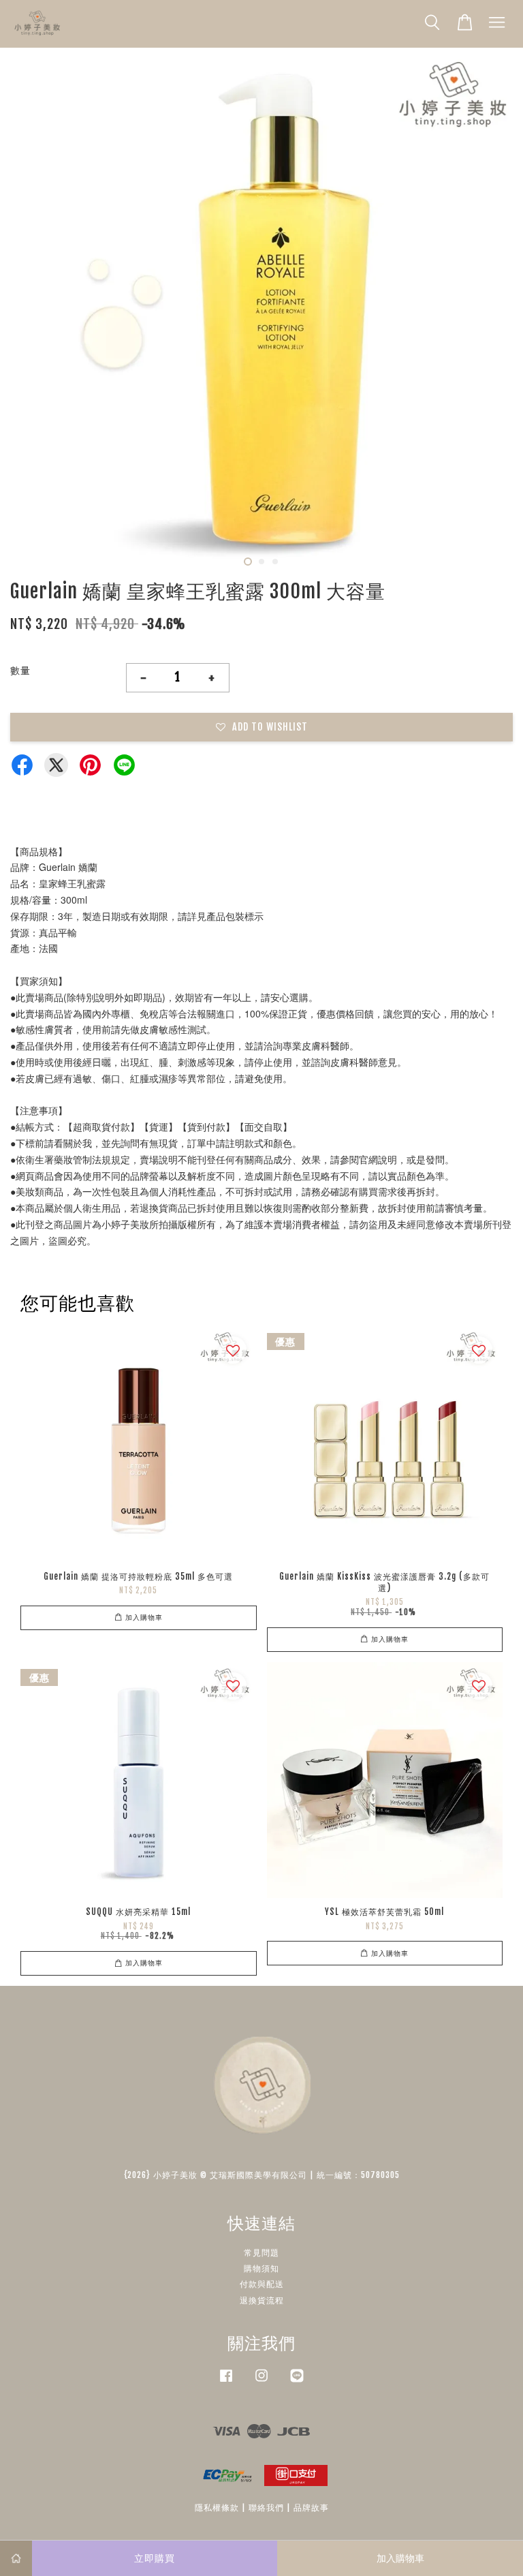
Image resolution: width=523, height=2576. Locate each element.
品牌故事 (311, 2508)
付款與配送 (262, 2284)
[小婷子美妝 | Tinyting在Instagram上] (261, 2382)
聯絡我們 (266, 2508)
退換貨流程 (262, 2300)
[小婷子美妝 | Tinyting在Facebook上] (226, 2382)
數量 (20, 670)
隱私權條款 (217, 2508)
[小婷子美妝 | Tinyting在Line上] (297, 2382)
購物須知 (261, 2268)
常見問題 (261, 2253)
